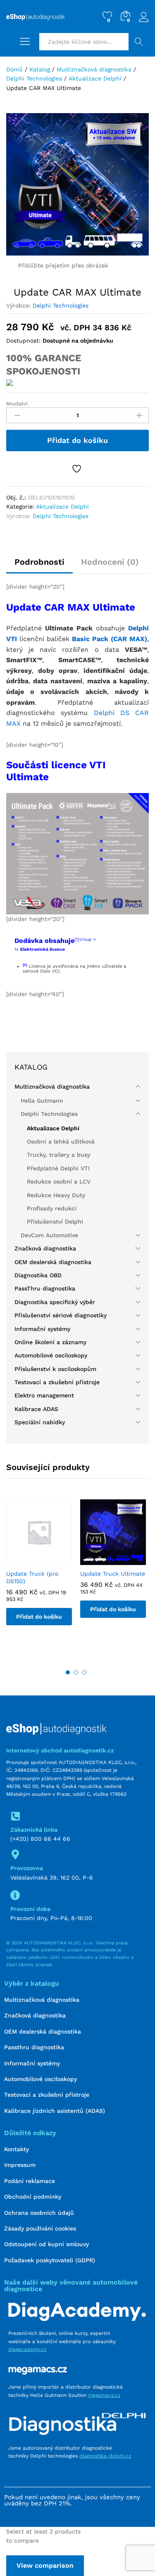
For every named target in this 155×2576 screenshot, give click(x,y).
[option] (39, 1569)
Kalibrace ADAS (36, 1409)
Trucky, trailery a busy (58, 1155)
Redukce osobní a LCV (59, 1181)
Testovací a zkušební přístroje (57, 1382)
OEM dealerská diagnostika (53, 1262)
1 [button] (68, 1672)
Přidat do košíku (77, 440)
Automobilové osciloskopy (51, 1355)
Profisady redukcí (52, 1208)
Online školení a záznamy (50, 1342)
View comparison (45, 2565)
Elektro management (44, 1395)
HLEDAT (139, 42)
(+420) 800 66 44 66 (40, 1839)
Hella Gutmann (42, 1101)
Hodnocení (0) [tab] (110, 562)
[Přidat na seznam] (78, 469)
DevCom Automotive (49, 1235)
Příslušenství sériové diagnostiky (61, 1315)
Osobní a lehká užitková (61, 1141)
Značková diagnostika (45, 1248)
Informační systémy (42, 1329)
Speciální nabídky (40, 1422)
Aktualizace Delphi (62, 507)
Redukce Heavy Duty (56, 1195)
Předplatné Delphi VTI (58, 1168)
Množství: (17, 404)
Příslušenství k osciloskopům (55, 1369)
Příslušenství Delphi (55, 1222)
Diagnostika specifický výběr (55, 1302)
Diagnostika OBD (38, 1275)
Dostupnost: (23, 341)
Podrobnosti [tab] (39, 562)
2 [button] (76, 1672)
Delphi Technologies (61, 305)
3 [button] (84, 1672)
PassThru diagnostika (45, 1288)
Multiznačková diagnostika (52, 1087)
